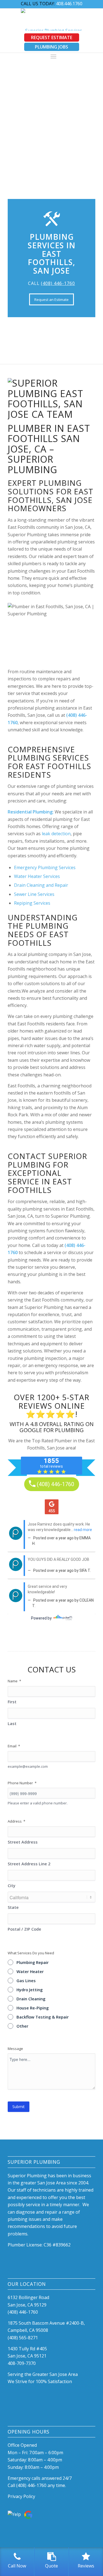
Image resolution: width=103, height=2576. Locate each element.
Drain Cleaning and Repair (41, 885)
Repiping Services (32, 903)
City (12, 1885)
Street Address (23, 1842)
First (12, 1702)
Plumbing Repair (33, 1962)
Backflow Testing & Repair (43, 2017)
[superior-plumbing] (51, 20)
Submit (19, 2107)
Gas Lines (26, 1980)
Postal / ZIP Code (24, 1929)
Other (22, 2026)
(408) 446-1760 (58, 283)
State (13, 1907)
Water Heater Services (37, 876)
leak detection (56, 834)
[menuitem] (53, 57)
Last (12, 1723)
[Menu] (53, 56)
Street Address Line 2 (29, 1864)
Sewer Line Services (34, 894)
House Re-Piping (33, 2008)
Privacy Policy (21, 2496)
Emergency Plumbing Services (45, 867)
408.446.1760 (69, 4)
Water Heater (30, 1971)
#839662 (62, 2245)
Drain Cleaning (31, 1999)
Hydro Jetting (30, 1990)
